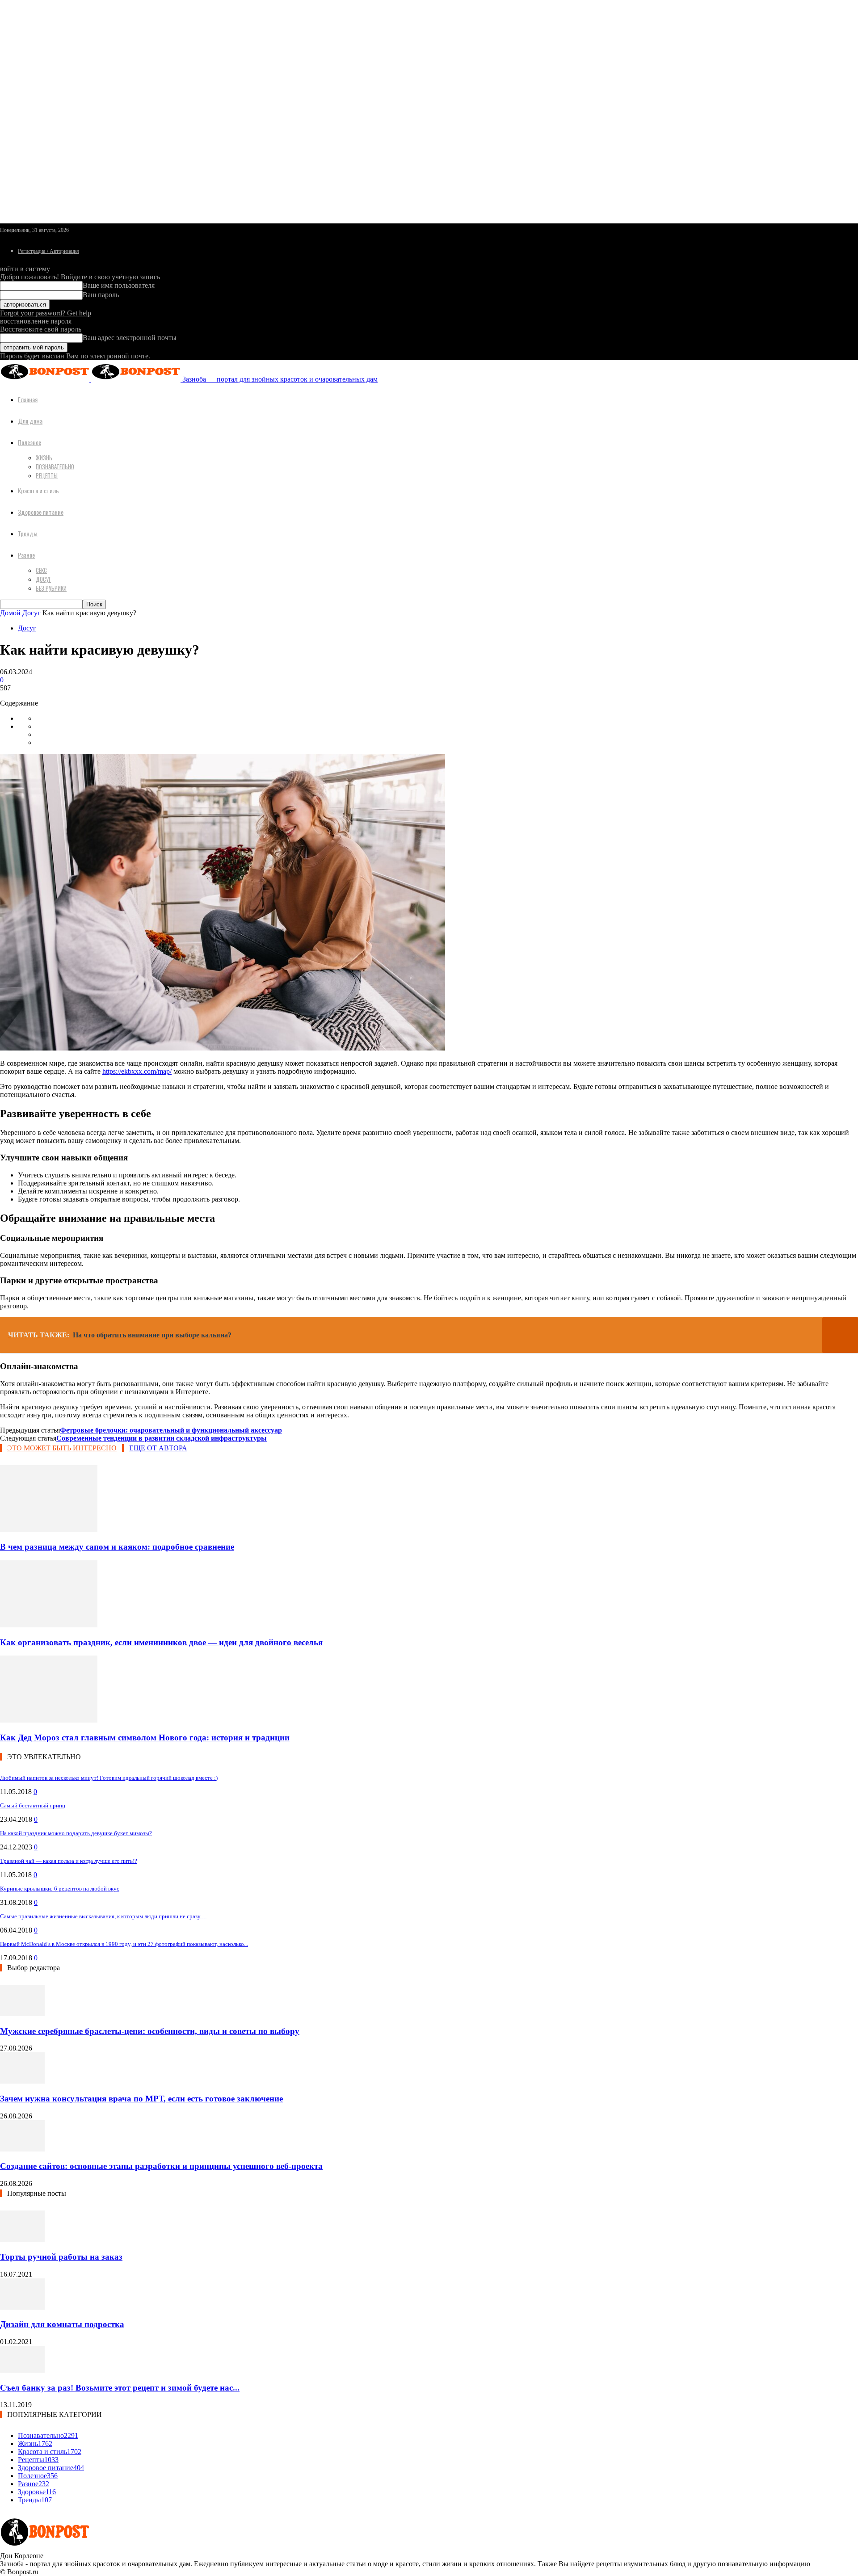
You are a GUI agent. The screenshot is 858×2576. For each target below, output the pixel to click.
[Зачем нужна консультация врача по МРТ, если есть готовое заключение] (22, 2081)
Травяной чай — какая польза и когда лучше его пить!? (69, 1861)
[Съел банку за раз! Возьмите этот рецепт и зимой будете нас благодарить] (22, 2370)
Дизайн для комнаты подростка (62, 2324)
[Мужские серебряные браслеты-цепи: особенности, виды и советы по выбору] (22, 2014)
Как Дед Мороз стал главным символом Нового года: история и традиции (145, 1738)
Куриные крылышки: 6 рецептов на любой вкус (60, 1889)
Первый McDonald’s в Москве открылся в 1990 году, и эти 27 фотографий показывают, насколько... (124, 1944)
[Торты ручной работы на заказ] (22, 2239)
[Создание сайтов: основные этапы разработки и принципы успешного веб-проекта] (22, 2149)
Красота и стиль (38, 490)
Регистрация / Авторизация (48, 251)
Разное (26, 555)
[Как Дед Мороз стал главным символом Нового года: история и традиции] (49, 1720)
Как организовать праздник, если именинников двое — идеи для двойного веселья (161, 1642)
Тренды (28, 533)
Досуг (43, 579)
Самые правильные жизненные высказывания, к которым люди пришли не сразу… (103, 1916)
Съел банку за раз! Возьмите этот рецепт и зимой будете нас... (120, 2388)
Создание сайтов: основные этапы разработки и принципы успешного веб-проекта (161, 2166)
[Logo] (46, 379)
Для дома (30, 421)
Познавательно (55, 466)
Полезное (29, 442)
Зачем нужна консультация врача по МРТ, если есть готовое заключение (141, 2099)
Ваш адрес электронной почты (130, 338)
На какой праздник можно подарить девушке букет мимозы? (76, 1833)
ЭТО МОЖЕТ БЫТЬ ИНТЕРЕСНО (62, 1448)
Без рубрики (51, 588)
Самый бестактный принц (33, 1805)
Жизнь (44, 458)
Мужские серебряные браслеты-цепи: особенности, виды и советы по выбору (150, 2031)
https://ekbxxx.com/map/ (137, 1071)
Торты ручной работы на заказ (61, 2257)
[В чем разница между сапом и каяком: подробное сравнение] (49, 1530)
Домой (10, 613)
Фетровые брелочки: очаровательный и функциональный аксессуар (171, 1430)
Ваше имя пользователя (119, 285)
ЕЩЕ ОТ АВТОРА (158, 1448)
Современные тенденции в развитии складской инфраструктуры (162, 1438)
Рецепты (47, 475)
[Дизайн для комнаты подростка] (22, 2307)
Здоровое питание (41, 512)
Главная (28, 399)
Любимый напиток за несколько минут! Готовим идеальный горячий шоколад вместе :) (109, 1778)
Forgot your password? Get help (46, 313)
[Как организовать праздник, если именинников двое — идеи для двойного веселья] (49, 1625)
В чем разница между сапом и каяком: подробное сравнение (117, 1547)
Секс (41, 570)
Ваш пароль (101, 295)
